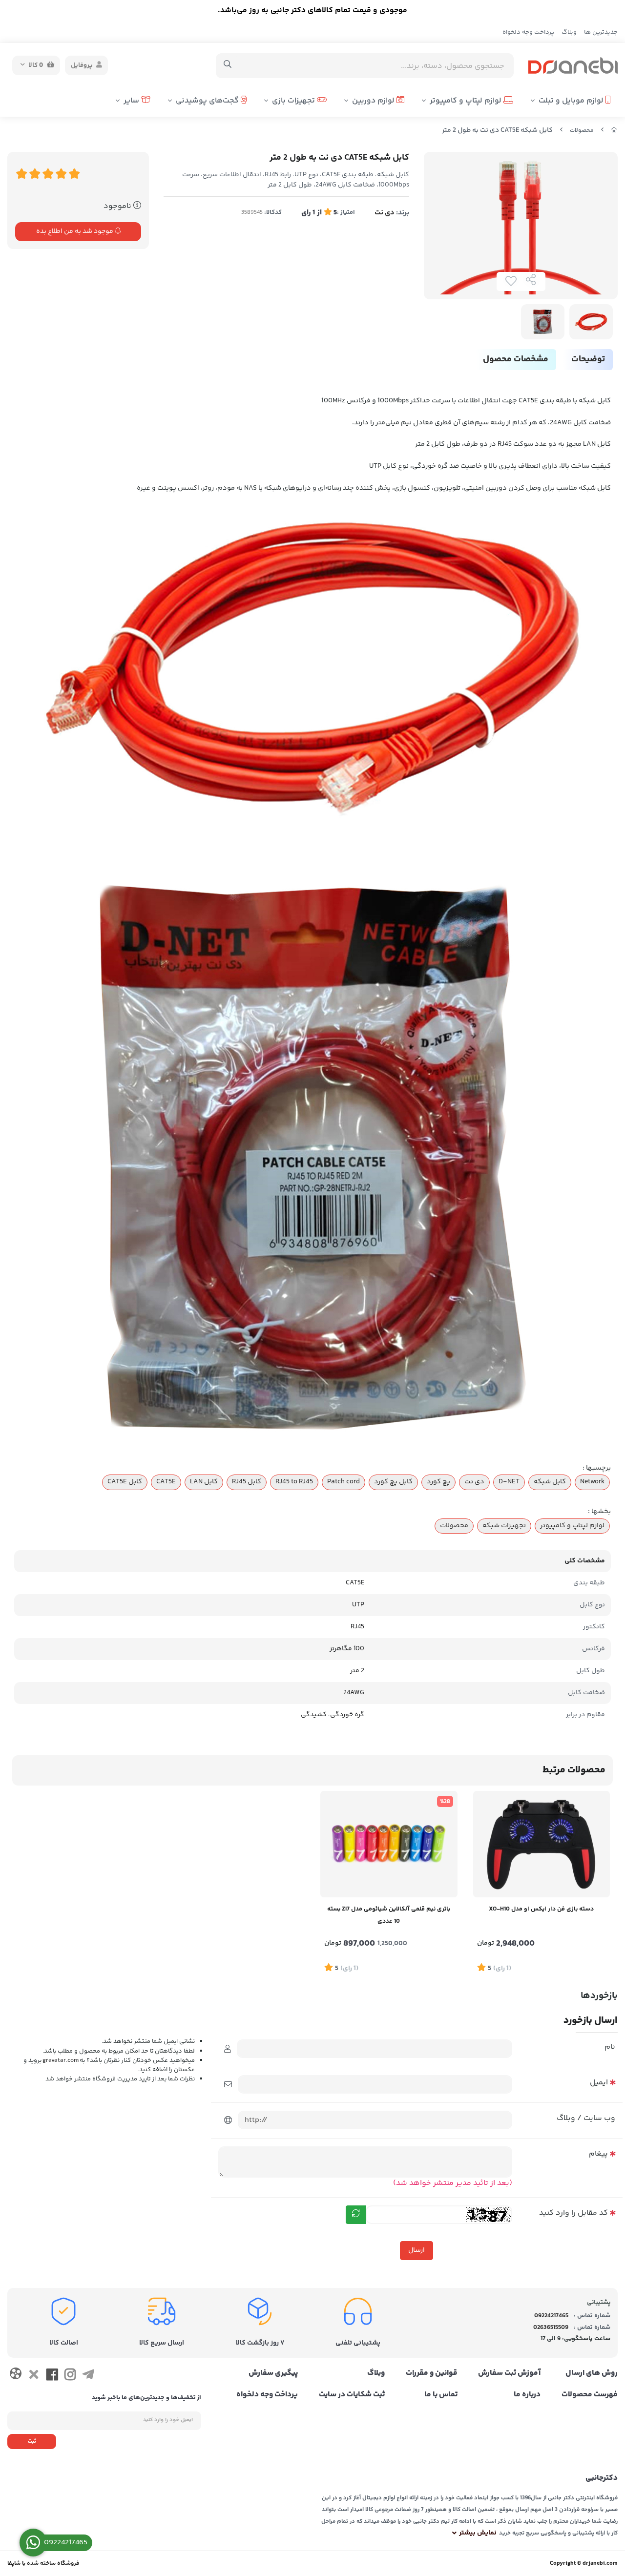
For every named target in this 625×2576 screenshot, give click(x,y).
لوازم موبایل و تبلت (572, 101)
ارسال (417, 2250)
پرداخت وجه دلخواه (528, 32)
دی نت (385, 213)
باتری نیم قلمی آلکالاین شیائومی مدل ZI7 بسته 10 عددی (389, 1915)
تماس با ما (441, 2395)
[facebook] (52, 2377)
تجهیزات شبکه (504, 1526)
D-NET (509, 1482)
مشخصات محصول (516, 359)
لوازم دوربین (374, 101)
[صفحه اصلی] (614, 131)
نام (610, 2047)
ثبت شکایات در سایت (352, 2395)
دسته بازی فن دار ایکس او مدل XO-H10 (541, 1909)
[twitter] (33, 2377)
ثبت (32, 2441)
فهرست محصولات (590, 2395)
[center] (228, 65)
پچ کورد (438, 1482)
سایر (132, 101)
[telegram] (88, 2377)
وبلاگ (569, 32)
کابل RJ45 (247, 1482)
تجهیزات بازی (294, 101)
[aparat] (15, 2376)
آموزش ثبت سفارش (509, 2373)
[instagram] (70, 2377)
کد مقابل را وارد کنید (573, 2213)
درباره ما (527, 2395)
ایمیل (599, 2083)
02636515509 (551, 2327)
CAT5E (166, 1482)
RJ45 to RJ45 (294, 1482)
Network (592, 1482)
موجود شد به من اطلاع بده (75, 231)
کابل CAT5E (125, 1482)
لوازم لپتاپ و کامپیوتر (467, 101)
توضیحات (588, 359)
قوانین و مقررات (432, 2373)
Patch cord (344, 1482)
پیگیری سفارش (273, 2373)
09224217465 (551, 2316)
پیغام (598, 2154)
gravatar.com (61, 2060)
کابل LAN (204, 1482)
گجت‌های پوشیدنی (208, 101)
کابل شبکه (550, 1482)
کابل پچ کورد (393, 1482)
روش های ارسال (592, 2373)
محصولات (582, 131)
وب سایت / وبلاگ (586, 2118)
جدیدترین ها (601, 32)
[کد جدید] (356, 2215)
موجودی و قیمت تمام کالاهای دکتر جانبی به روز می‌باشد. (312, 10)
